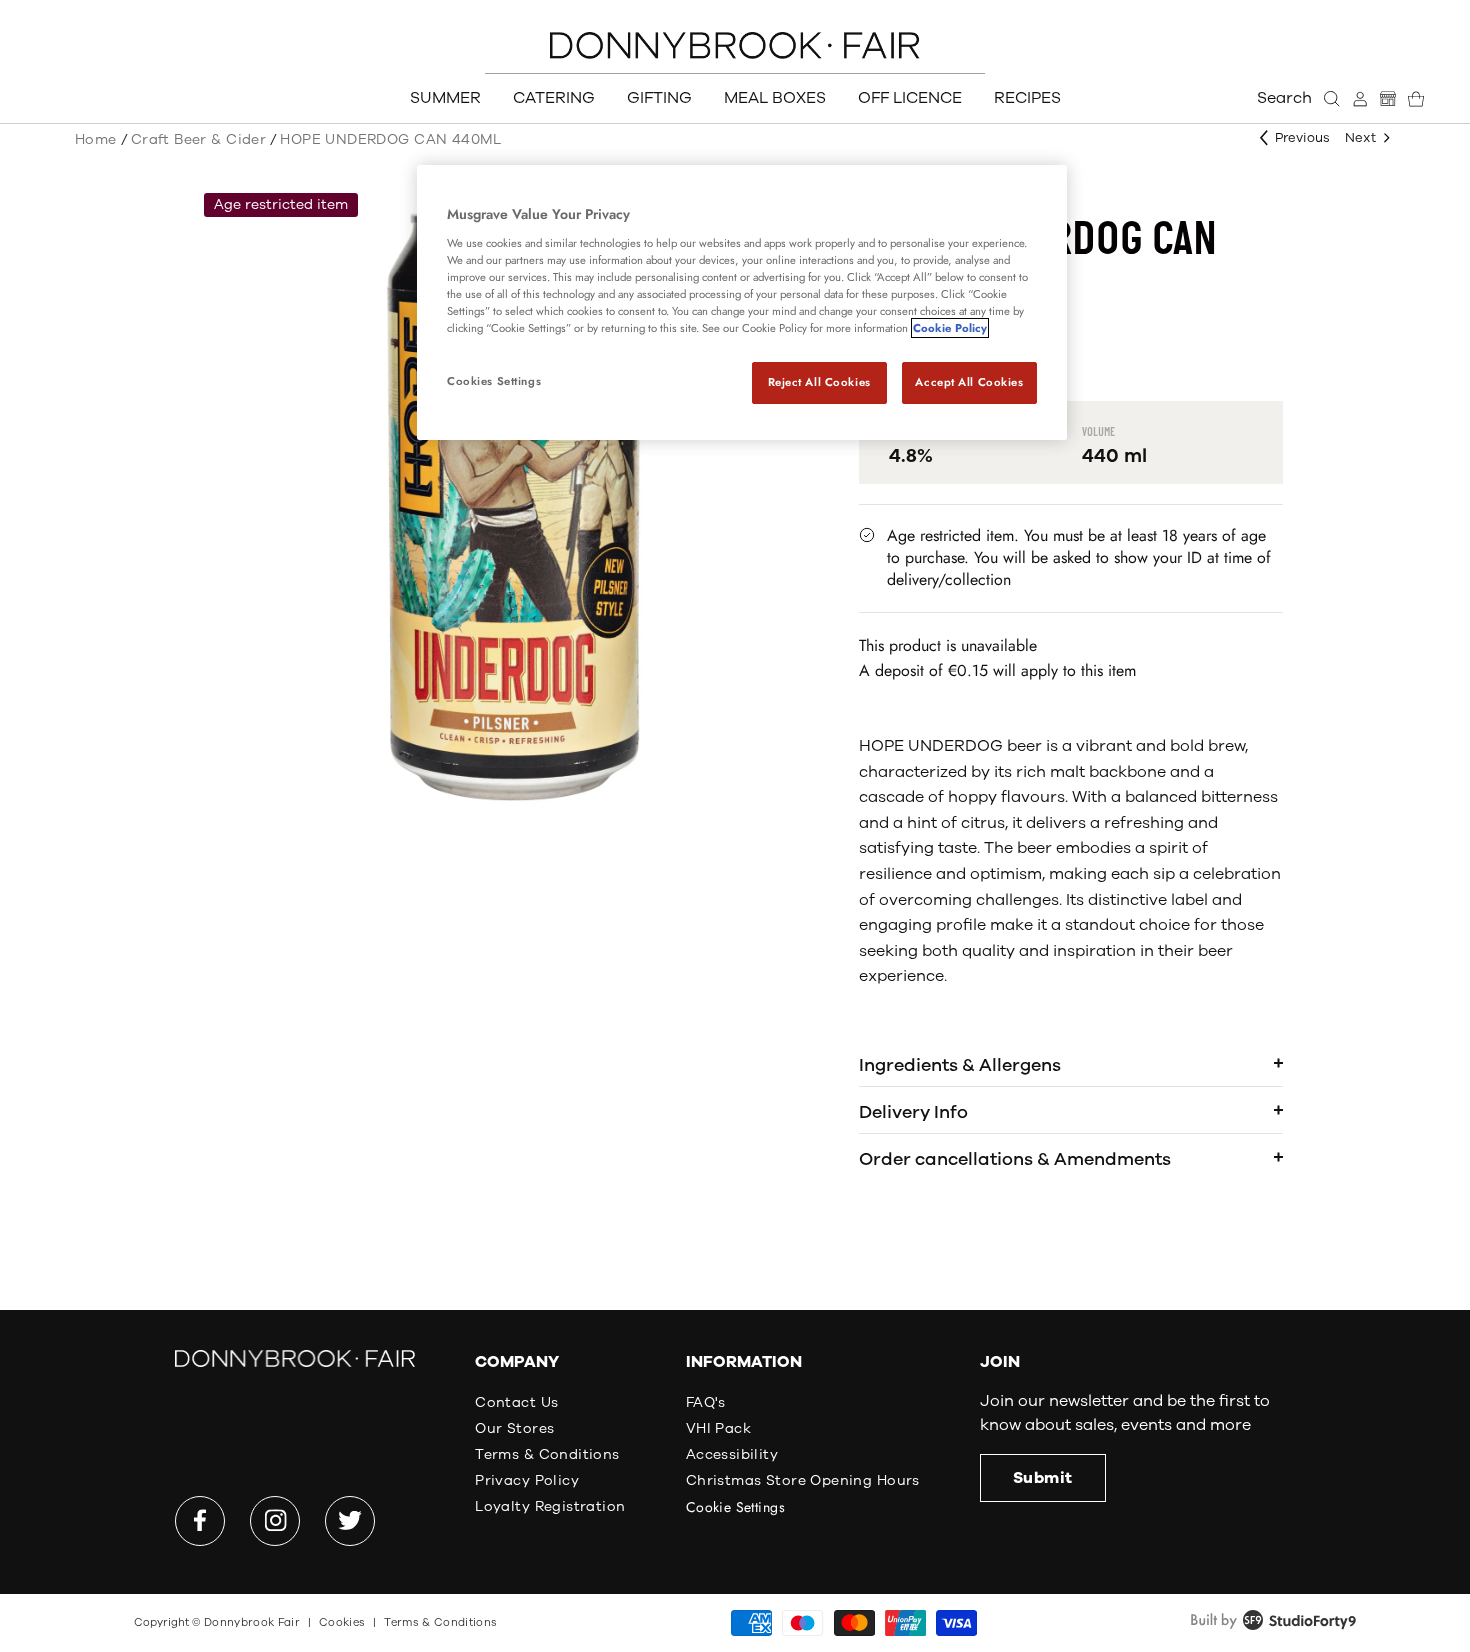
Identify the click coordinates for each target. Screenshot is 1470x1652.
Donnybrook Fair (252, 1622)
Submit (1043, 1478)
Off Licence (910, 98)
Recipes (1027, 98)
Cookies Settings (494, 381)
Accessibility (732, 1454)
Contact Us (516, 1402)
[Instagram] (275, 1521)
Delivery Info (913, 1112)
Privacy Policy (527, 1480)
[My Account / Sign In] (1360, 99)
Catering (554, 98)
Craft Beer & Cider (199, 139)
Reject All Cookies (819, 382)
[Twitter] (350, 1521)
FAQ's (706, 1402)
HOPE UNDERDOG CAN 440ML (391, 139)
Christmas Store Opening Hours (803, 1480)
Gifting (659, 98)
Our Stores (514, 1428)
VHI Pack (718, 1428)
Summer (445, 98)
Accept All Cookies (969, 382)
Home (96, 139)
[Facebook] (200, 1521)
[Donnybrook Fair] (735, 45)
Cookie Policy (950, 328)
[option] (513, 506)
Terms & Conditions (547, 1454)
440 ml (1114, 456)
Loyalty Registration (550, 1506)
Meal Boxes (775, 98)
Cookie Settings (735, 1507)
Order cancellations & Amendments (1015, 1159)
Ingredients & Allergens (960, 1065)
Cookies (342, 1622)
